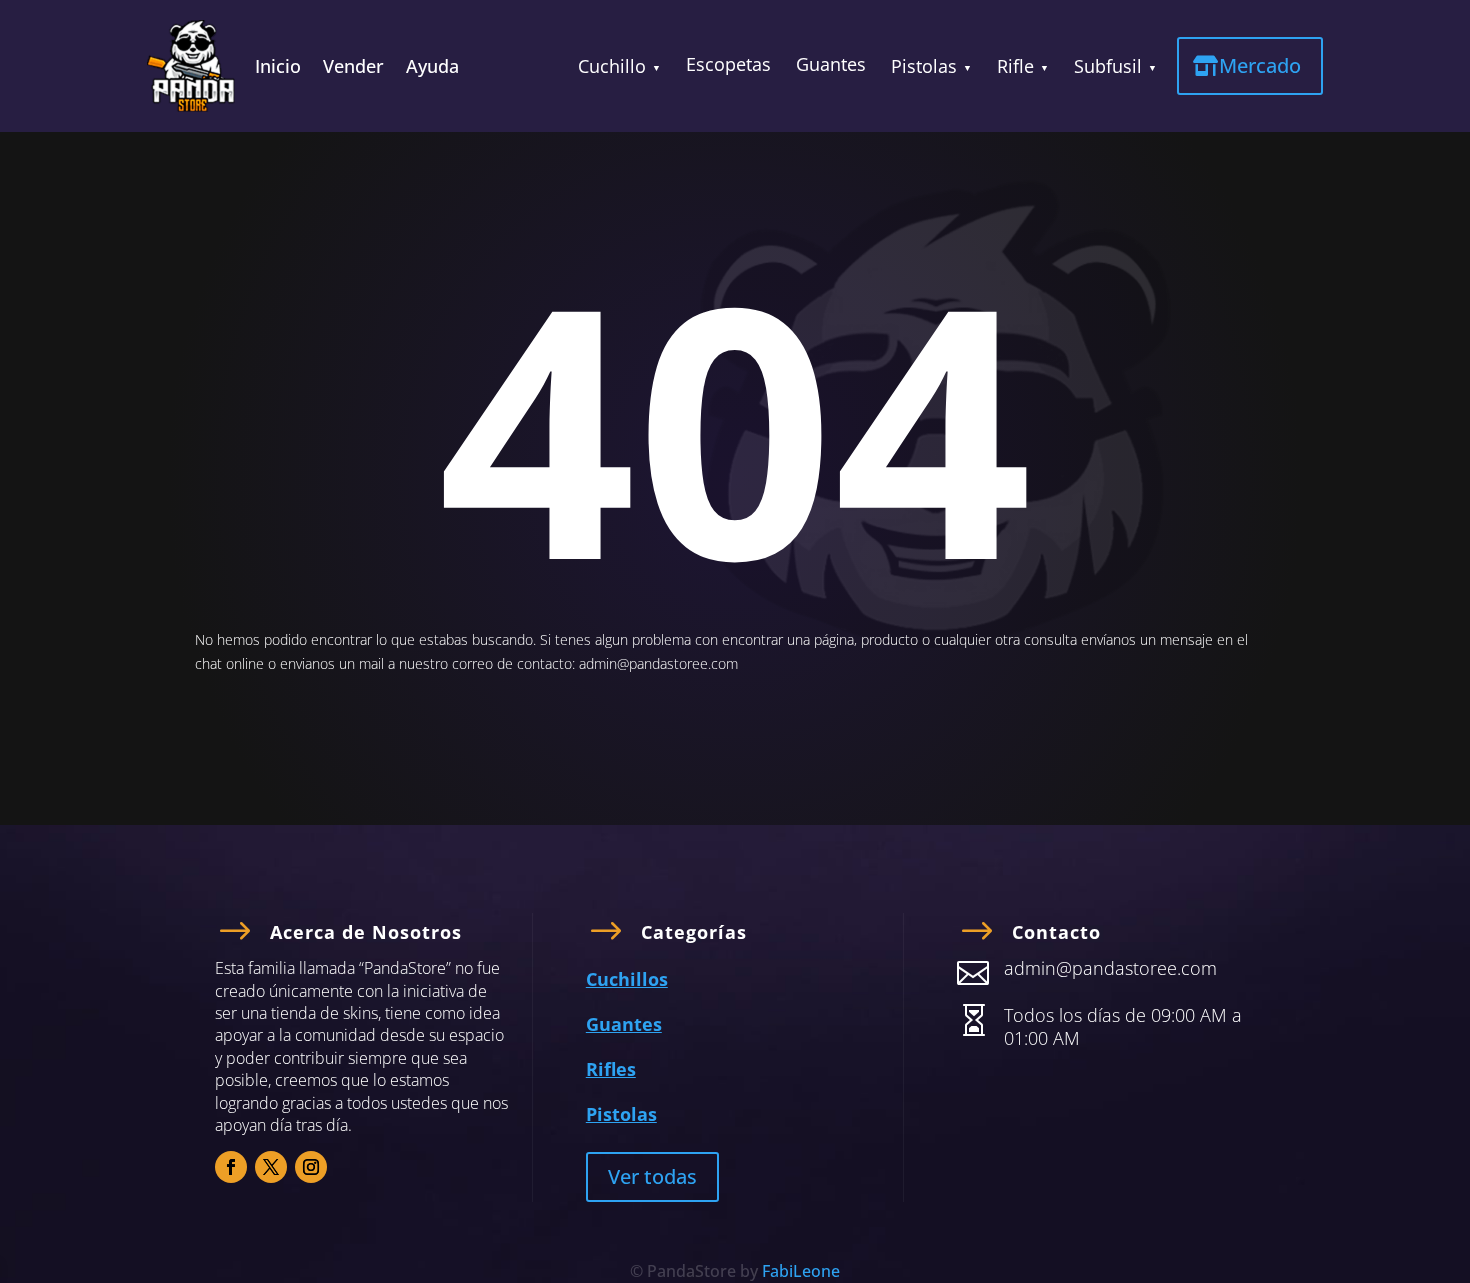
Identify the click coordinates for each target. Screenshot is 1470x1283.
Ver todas (652, 1176)
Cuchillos (627, 979)
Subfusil (1108, 66)
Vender (353, 68)
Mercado (1260, 65)
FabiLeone (801, 1271)
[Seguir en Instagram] (311, 1167)
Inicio (278, 68)
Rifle (1015, 66)
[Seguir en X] (271, 1167)
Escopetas (728, 64)
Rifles (611, 1069)
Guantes (831, 64)
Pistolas (924, 66)
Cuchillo (612, 66)
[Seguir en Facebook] (231, 1167)
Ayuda (432, 68)
